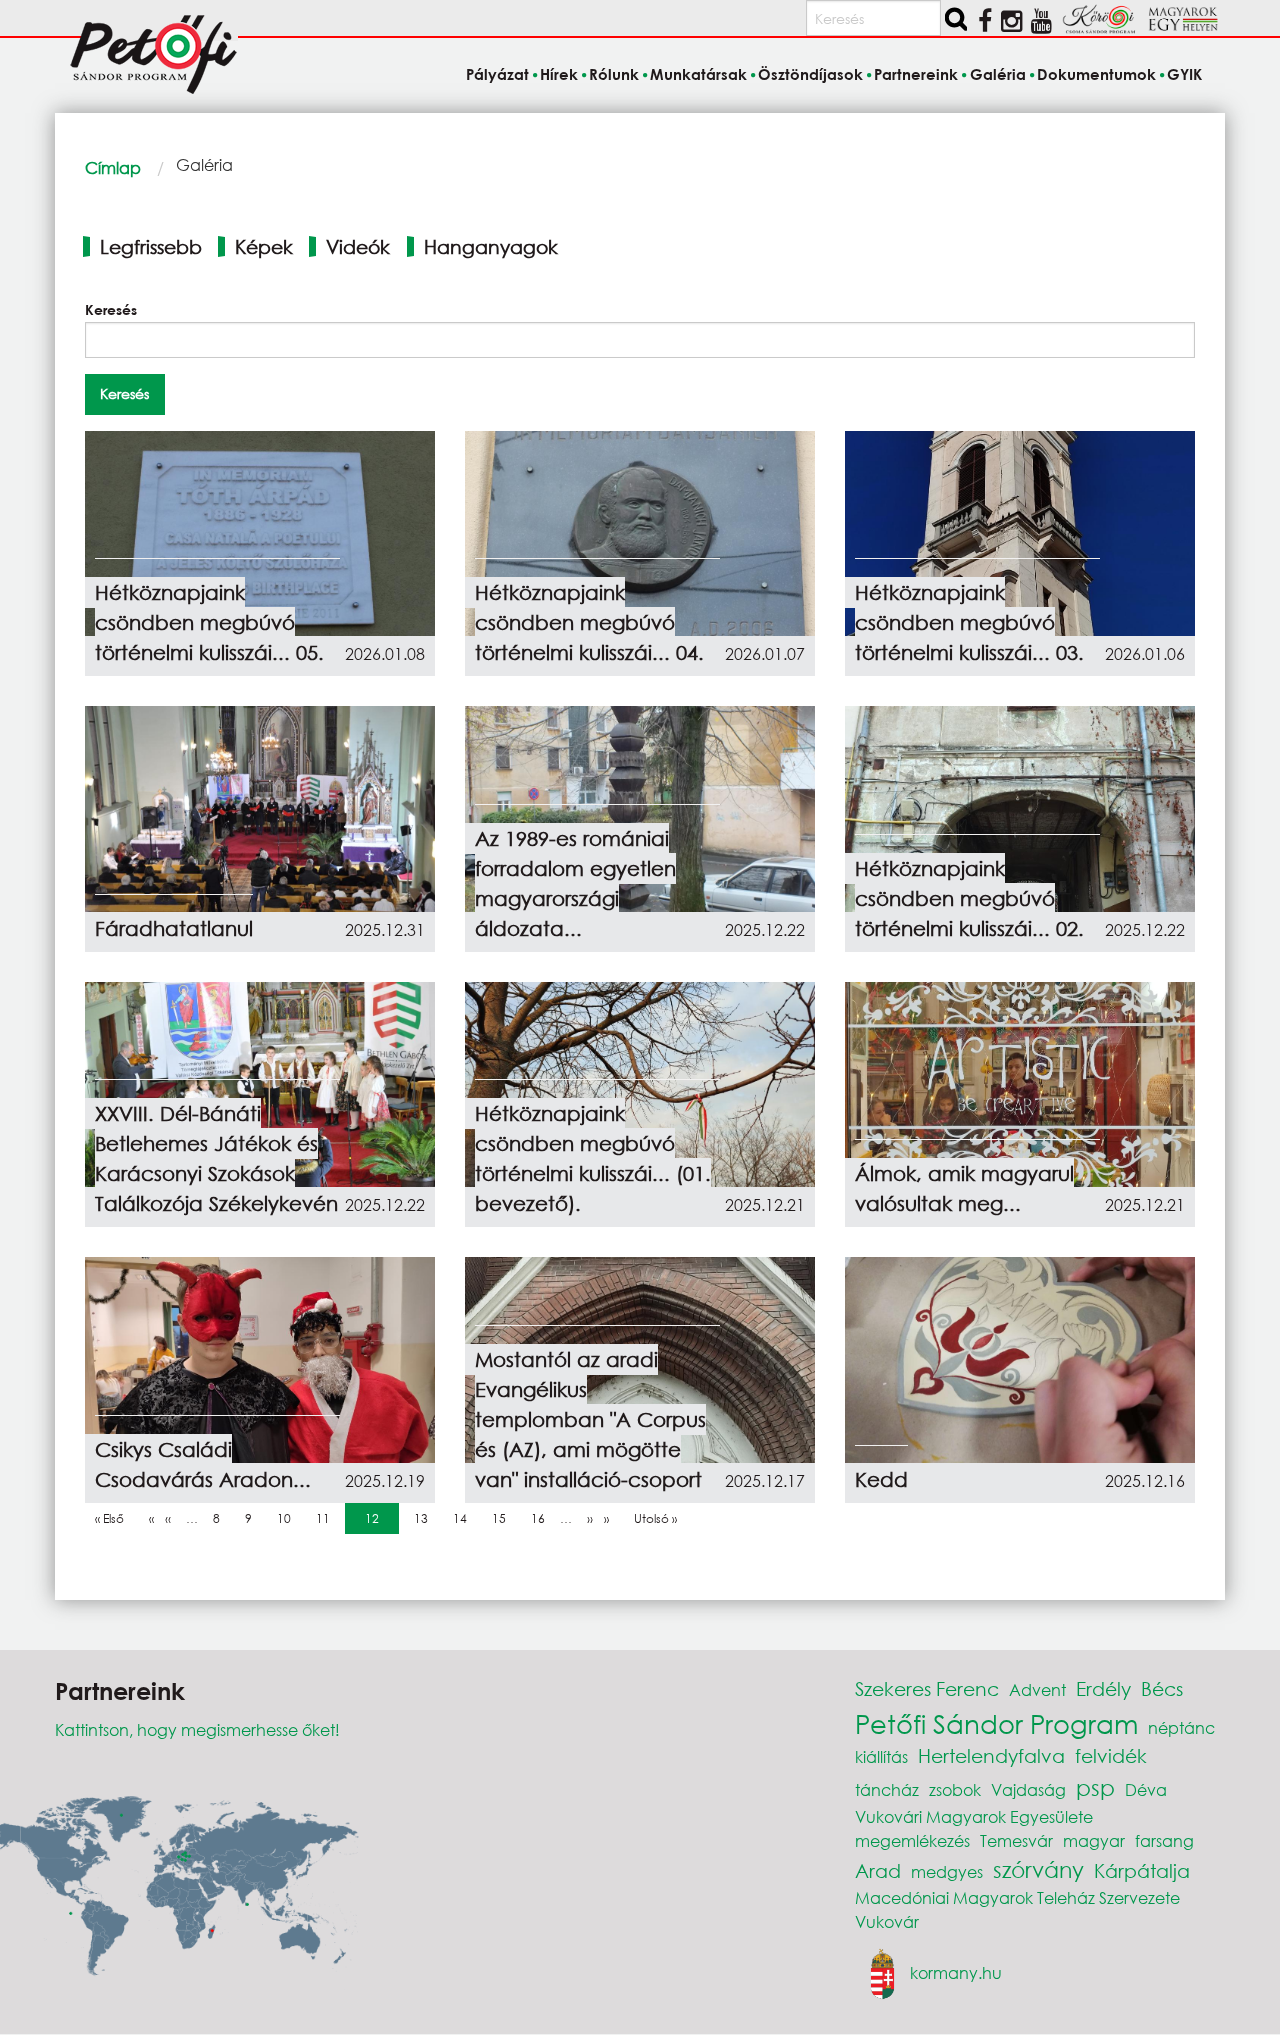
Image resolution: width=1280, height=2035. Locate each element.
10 (289, 1518)
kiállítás (881, 1756)
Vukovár (887, 1921)
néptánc (1181, 1727)
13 (426, 1518)
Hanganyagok (491, 246)
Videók (358, 246)
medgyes (947, 1871)
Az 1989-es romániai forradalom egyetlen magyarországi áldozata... (575, 883)
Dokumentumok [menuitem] (1096, 74)
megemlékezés (912, 1840)
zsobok (955, 1789)
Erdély (1103, 1688)
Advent (1037, 1689)
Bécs (1162, 1688)
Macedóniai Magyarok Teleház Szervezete (1017, 1897)
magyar (1094, 1840)
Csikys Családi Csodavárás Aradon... (203, 1464)
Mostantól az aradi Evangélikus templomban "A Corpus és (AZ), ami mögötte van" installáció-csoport (590, 1419)
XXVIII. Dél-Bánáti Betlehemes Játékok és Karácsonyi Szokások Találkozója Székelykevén (216, 1158)
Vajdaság (1028, 1789)
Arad (878, 1870)
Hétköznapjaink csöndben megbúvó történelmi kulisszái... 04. (589, 622)
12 (377, 1518)
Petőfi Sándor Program (996, 1723)
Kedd (881, 1479)
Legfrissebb (151, 246)
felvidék (1111, 1755)
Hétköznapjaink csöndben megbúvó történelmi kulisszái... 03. (969, 622)
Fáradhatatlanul (174, 928)
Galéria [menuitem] (997, 74)
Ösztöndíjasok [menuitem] (810, 74)
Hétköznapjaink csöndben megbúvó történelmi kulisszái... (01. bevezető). (593, 1158)
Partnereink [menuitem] (916, 74)
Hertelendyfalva (991, 1755)
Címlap (113, 167)
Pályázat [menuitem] (497, 74)
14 (465, 1518)
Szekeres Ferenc (927, 1688)
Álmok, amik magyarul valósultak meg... (964, 1188)
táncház (887, 1789)
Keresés (111, 309)
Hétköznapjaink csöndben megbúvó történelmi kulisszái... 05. (209, 622)
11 (328, 1518)
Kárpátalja (1142, 1870)
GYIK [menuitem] (1184, 74)
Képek (264, 246)
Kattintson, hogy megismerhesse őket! (197, 1729)
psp (1095, 1787)
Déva (1146, 1789)
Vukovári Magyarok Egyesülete (974, 1816)
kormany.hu (956, 1972)
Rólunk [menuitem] (614, 74)
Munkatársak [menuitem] (698, 74)
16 (543, 1518)
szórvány (1038, 1869)
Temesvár (1016, 1840)
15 (504, 1518)
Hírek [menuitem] (559, 74)
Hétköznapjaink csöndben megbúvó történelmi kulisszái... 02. (969, 898)
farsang (1164, 1840)
